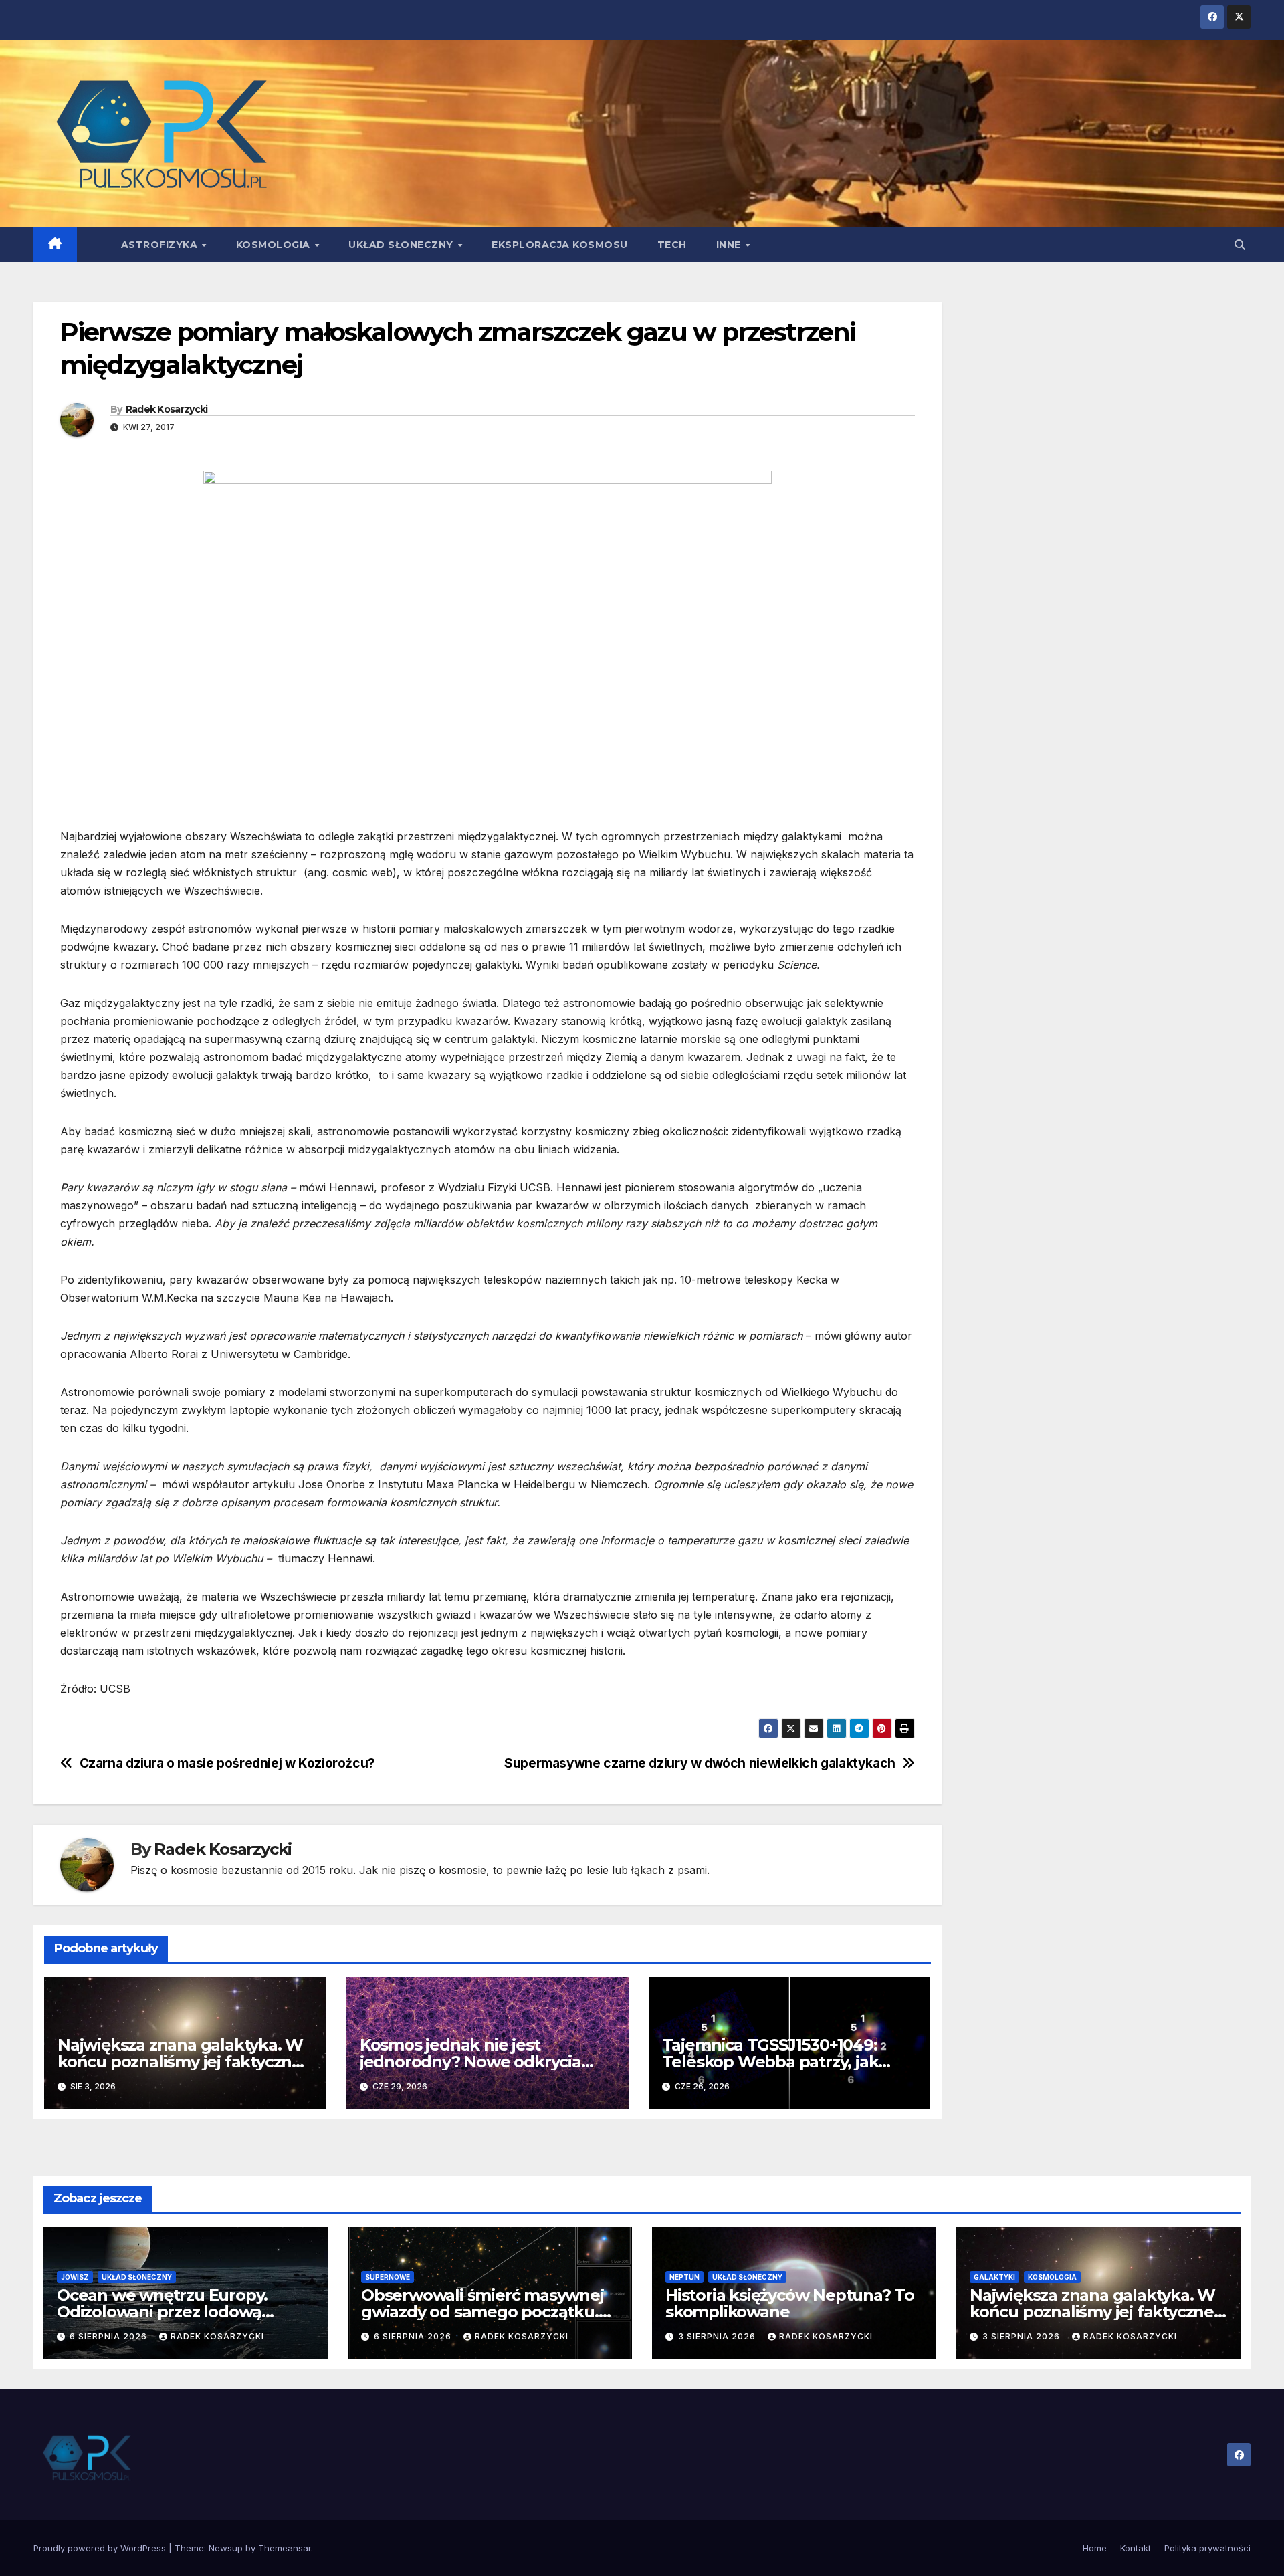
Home (1095, 2548)
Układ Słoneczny (402, 245)
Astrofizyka (161, 245)
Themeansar (285, 2548)
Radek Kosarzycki (167, 409)
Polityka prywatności (1207, 2548)
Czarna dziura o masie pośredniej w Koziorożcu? (227, 1763)
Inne (730, 245)
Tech (672, 245)
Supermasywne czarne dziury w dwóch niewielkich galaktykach (700, 1763)
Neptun (684, 2277)
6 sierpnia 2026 (110, 2336)
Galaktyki (994, 2277)
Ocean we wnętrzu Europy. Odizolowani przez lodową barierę (162, 2312)
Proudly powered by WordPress (101, 2548)
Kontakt (1136, 2548)
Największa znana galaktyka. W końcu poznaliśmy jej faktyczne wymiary (180, 2062)
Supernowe (388, 2277)
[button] (1240, 245)
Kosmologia (275, 245)
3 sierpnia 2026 (718, 2336)
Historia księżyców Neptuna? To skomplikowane (790, 2303)
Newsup (226, 2548)
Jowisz (75, 2277)
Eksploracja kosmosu (560, 245)
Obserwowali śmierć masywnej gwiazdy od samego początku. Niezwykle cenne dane (483, 2312)
